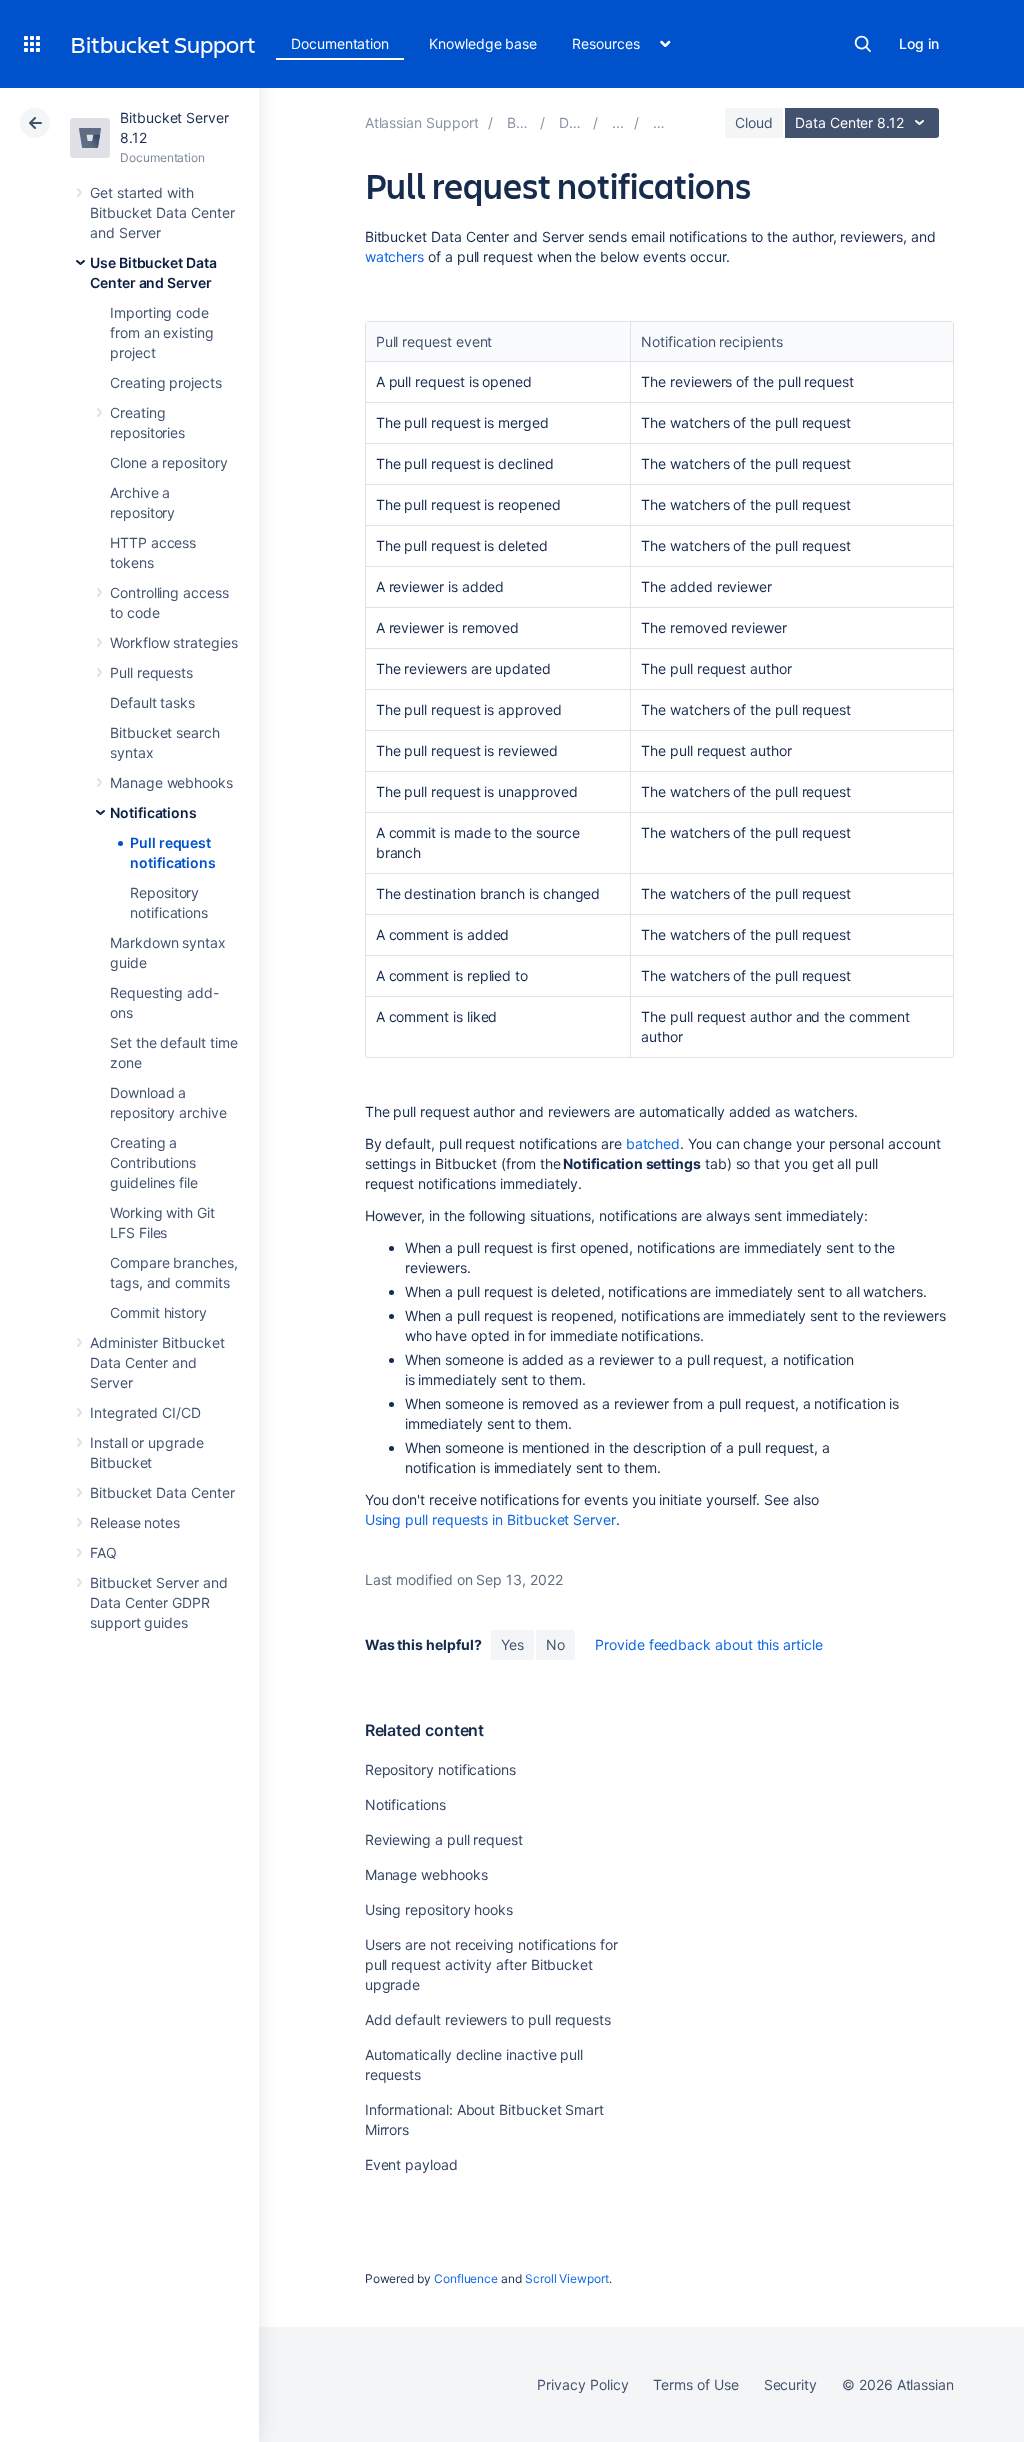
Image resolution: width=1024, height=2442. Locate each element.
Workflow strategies (174, 642)
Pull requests (151, 672)
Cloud (754, 122)
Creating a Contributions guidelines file (154, 1162)
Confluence (466, 2278)
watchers (394, 256)
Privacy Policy (582, 2384)
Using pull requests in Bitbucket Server (490, 1519)
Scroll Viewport (567, 2278)
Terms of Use (695, 2384)
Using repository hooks (439, 1909)
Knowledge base (483, 43)
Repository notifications (440, 1769)
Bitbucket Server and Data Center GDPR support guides (159, 1602)
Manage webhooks (171, 782)
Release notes (135, 1522)
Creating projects (166, 382)
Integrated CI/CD (145, 1412)
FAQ (103, 1552)
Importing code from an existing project (162, 332)
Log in (919, 43)
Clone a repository (169, 462)
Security (790, 2384)
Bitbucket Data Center (162, 1492)
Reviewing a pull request (444, 1839)
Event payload (411, 2164)
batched (653, 1143)
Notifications (153, 812)
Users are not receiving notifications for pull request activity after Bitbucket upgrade (491, 1964)
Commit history (158, 1312)
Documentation (340, 43)
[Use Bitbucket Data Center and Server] (618, 122)
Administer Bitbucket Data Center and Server (157, 1362)
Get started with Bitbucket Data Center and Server (162, 212)
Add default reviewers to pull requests (488, 2019)
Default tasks (152, 702)
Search (863, 44)
